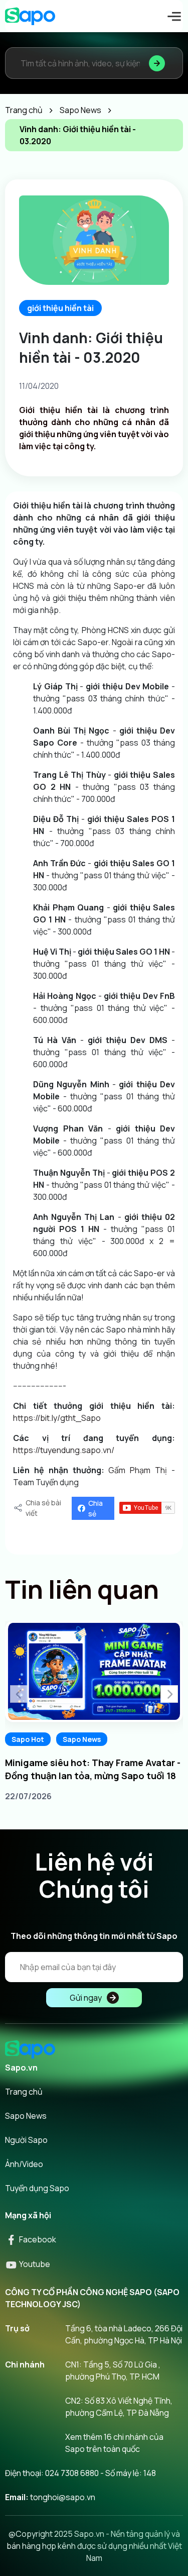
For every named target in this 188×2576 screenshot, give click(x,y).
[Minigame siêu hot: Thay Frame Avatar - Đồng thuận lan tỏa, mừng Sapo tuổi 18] (94, 1672)
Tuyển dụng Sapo (37, 2188)
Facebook (37, 2239)
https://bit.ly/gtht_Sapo (57, 1418)
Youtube (34, 2264)
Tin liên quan (82, 1589)
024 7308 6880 (72, 2473)
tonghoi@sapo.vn (63, 2497)
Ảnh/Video (24, 2164)
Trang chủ (24, 2092)
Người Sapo (26, 2140)
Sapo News (82, 1739)
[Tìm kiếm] (157, 63)
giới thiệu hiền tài (60, 308)
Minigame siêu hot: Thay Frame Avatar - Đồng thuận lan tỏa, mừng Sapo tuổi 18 (93, 1769)
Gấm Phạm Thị (138, 1470)
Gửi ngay (86, 1998)
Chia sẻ (96, 1508)
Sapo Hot (28, 1739)
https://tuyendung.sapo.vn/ (64, 1450)
